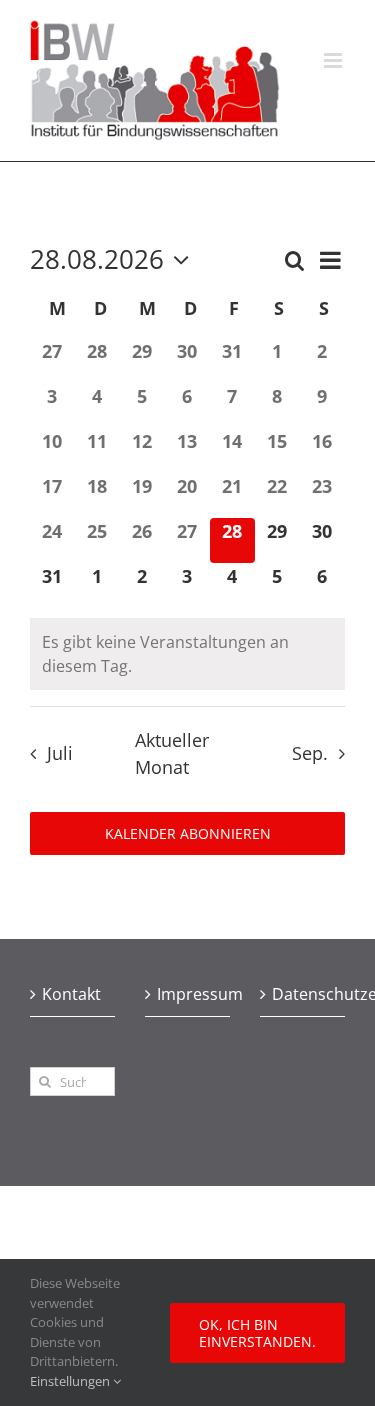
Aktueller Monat (172, 753)
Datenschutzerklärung (303, 994)
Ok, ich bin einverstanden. (257, 1333)
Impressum (188, 994)
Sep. (310, 753)
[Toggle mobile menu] (334, 60)
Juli (59, 753)
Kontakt (71, 994)
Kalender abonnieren (188, 833)
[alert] (187, 654)
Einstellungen (71, 1381)
